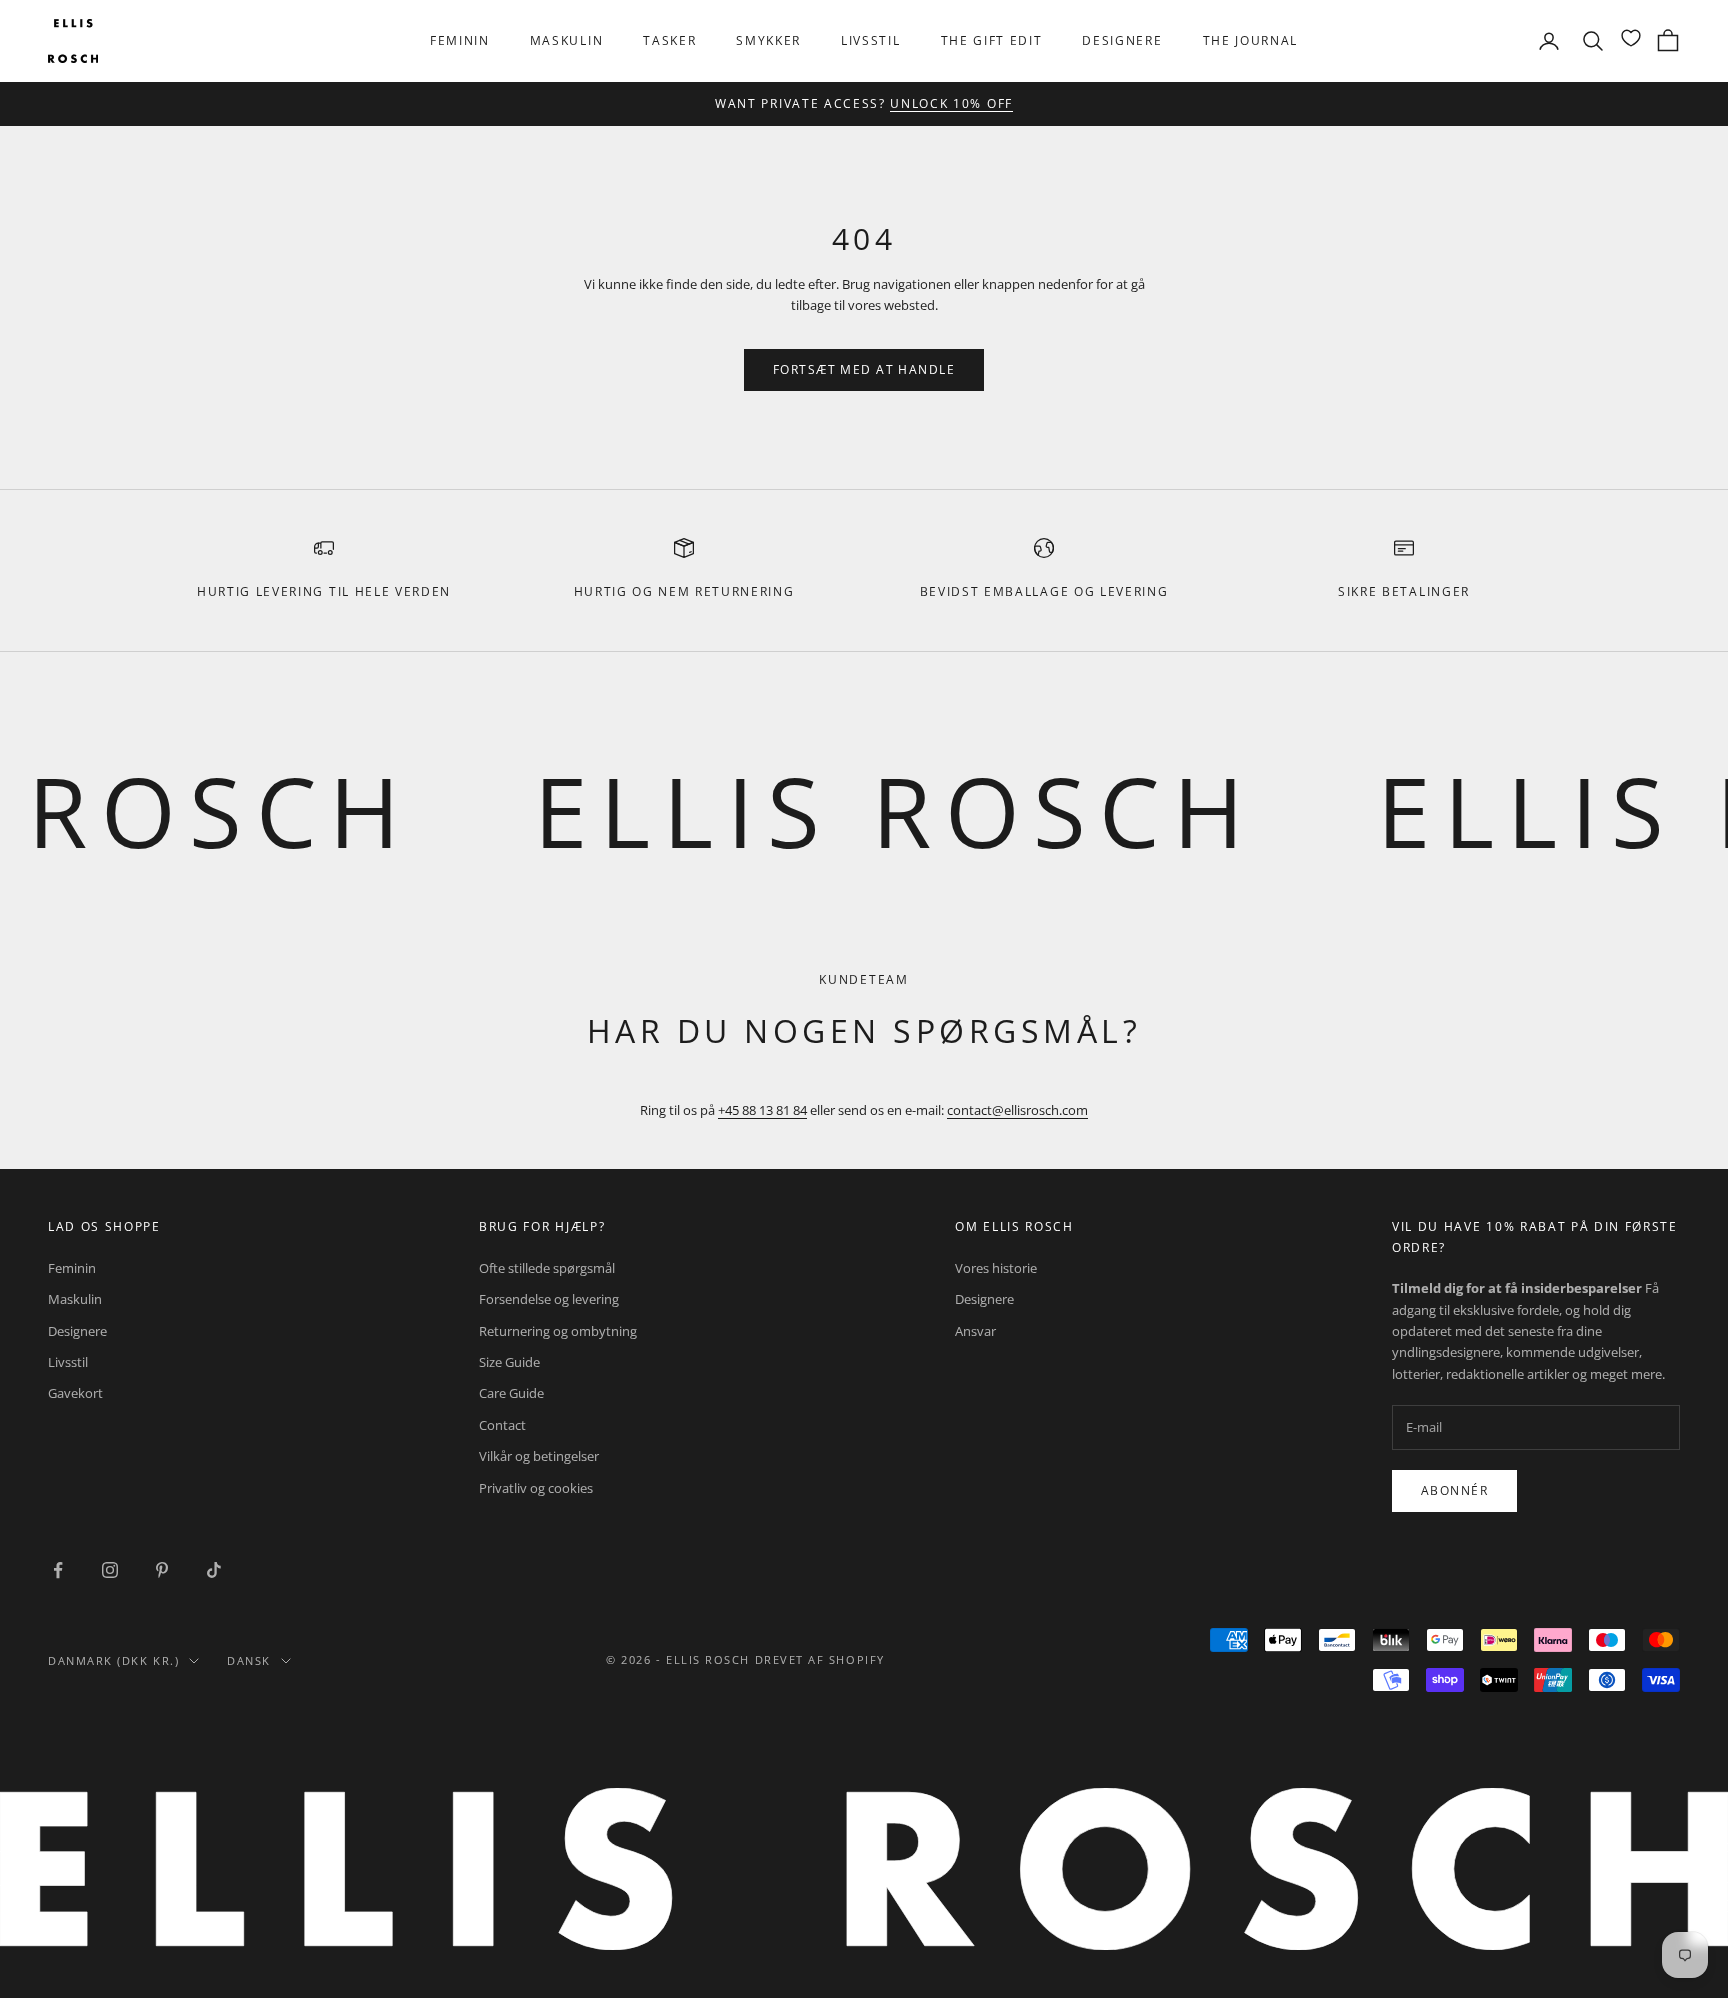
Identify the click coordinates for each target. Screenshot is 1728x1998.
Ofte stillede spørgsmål (547, 1268)
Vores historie (996, 1268)
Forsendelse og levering (549, 1299)
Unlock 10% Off (951, 103)
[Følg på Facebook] (58, 1570)
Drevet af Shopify (820, 1659)
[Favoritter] (1631, 38)
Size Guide (509, 1362)
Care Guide (511, 1393)
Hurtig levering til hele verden (324, 591)
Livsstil (870, 40)
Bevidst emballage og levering (1044, 591)
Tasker (669, 40)
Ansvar (975, 1331)
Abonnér (1454, 1490)
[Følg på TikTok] (214, 1570)
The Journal (1250, 40)
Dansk (249, 1660)
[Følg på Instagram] (110, 1570)
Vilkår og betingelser (539, 1456)
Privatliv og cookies (536, 1488)
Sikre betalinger (1404, 591)
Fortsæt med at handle (864, 369)
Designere (1122, 40)
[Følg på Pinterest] (162, 1570)
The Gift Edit (992, 40)
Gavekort (75, 1393)
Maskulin (566, 40)
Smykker (768, 40)
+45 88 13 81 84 (762, 1110)
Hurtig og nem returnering (684, 591)
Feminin (460, 40)
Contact (502, 1425)
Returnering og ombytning (558, 1331)
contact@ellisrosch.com (1017, 1110)
